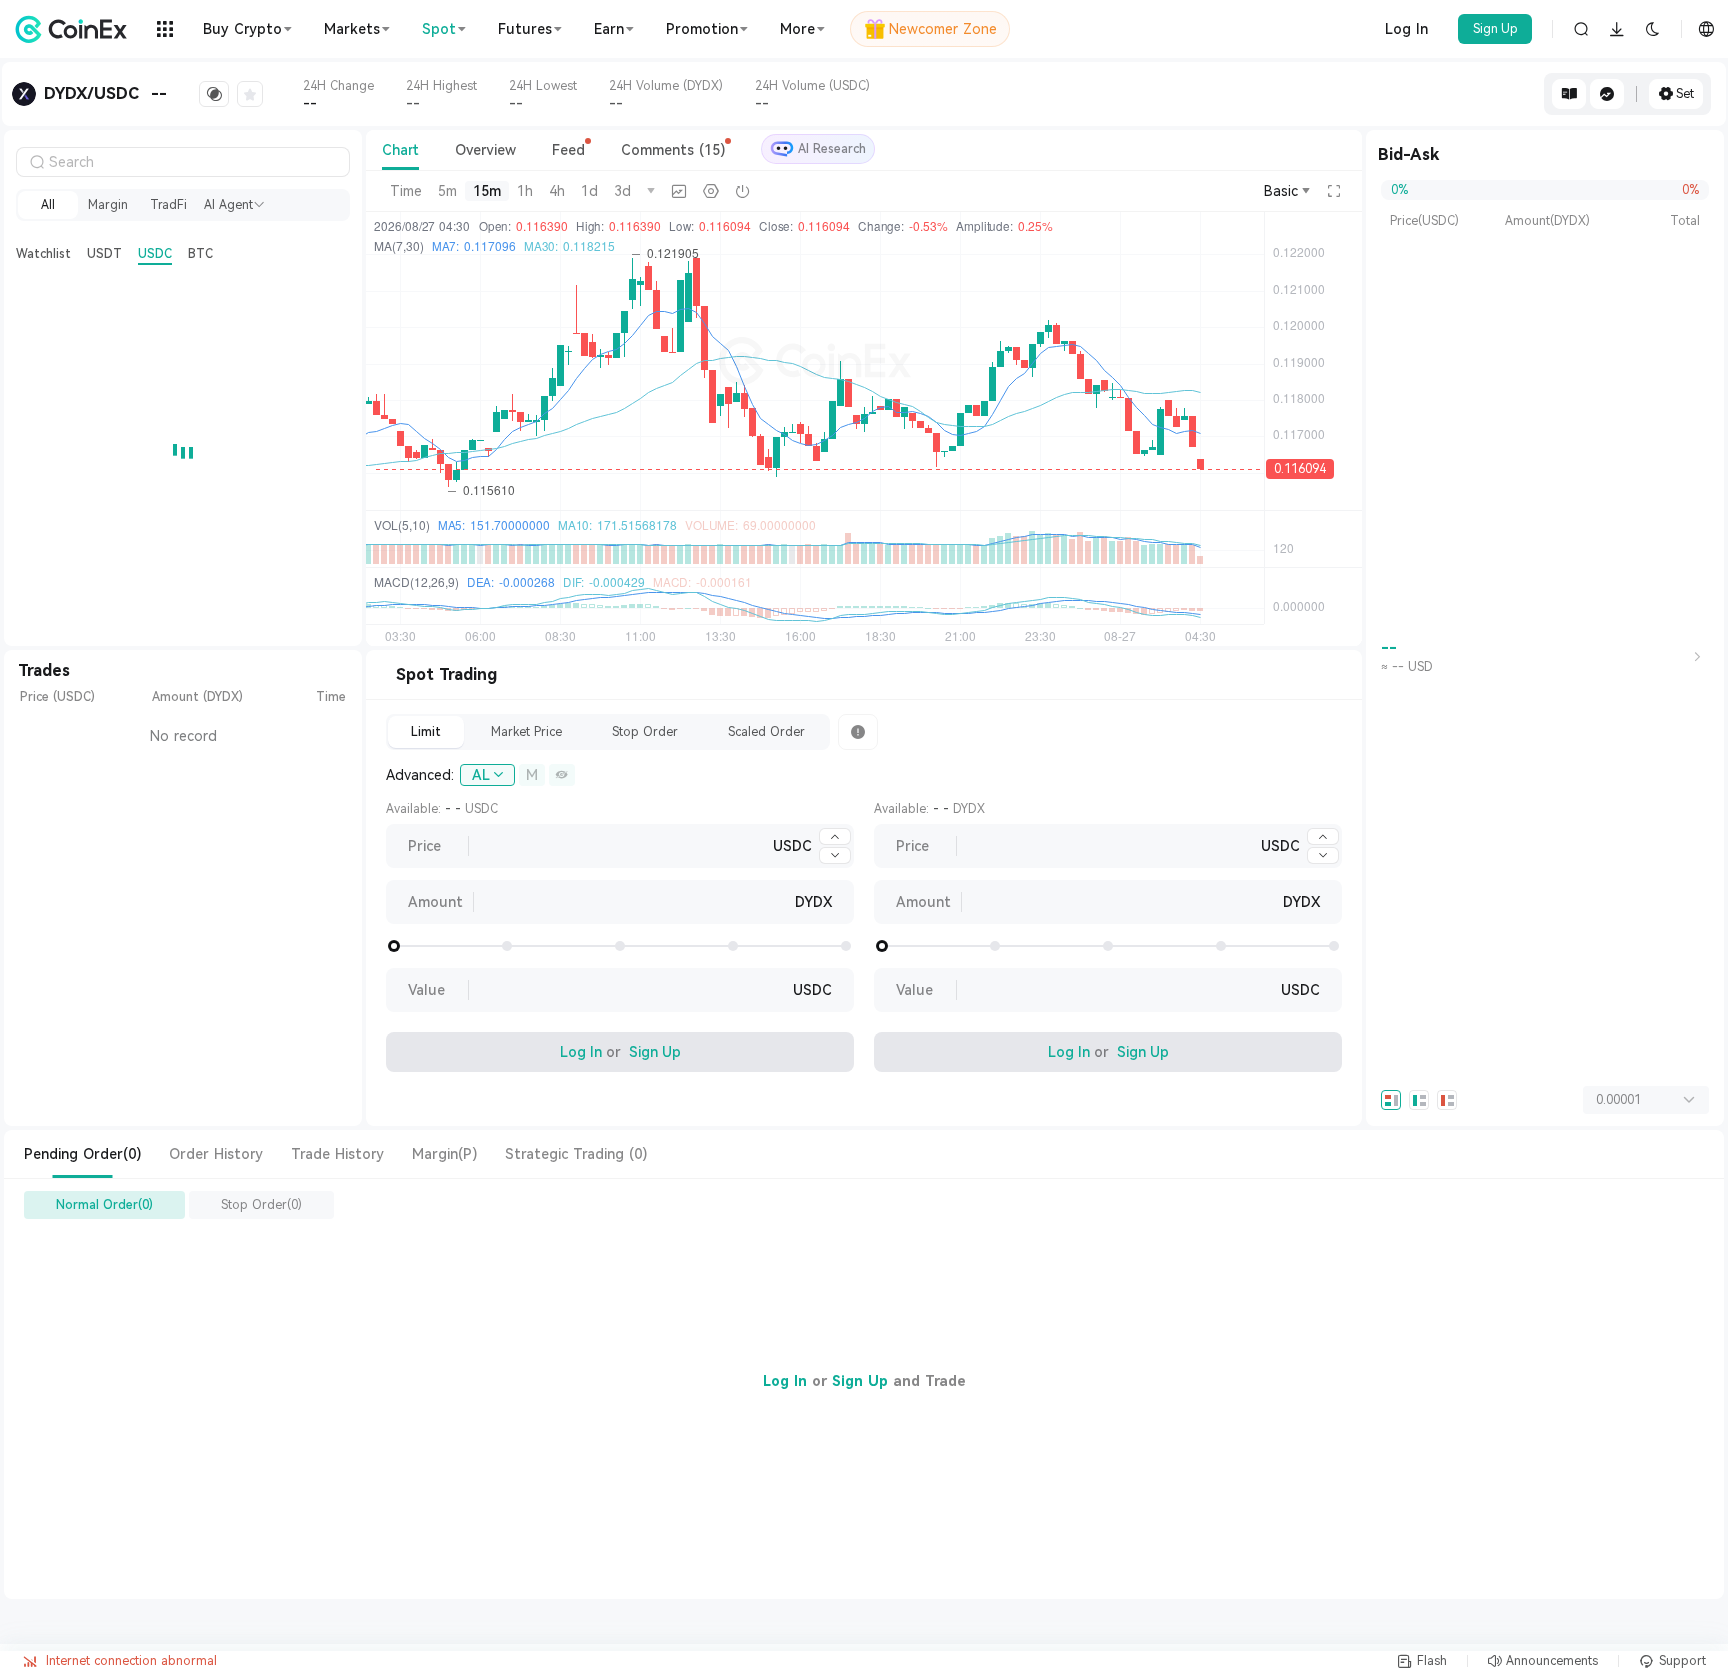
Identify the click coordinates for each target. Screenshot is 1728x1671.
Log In (1406, 29)
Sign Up (1495, 29)
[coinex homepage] (76, 29)
